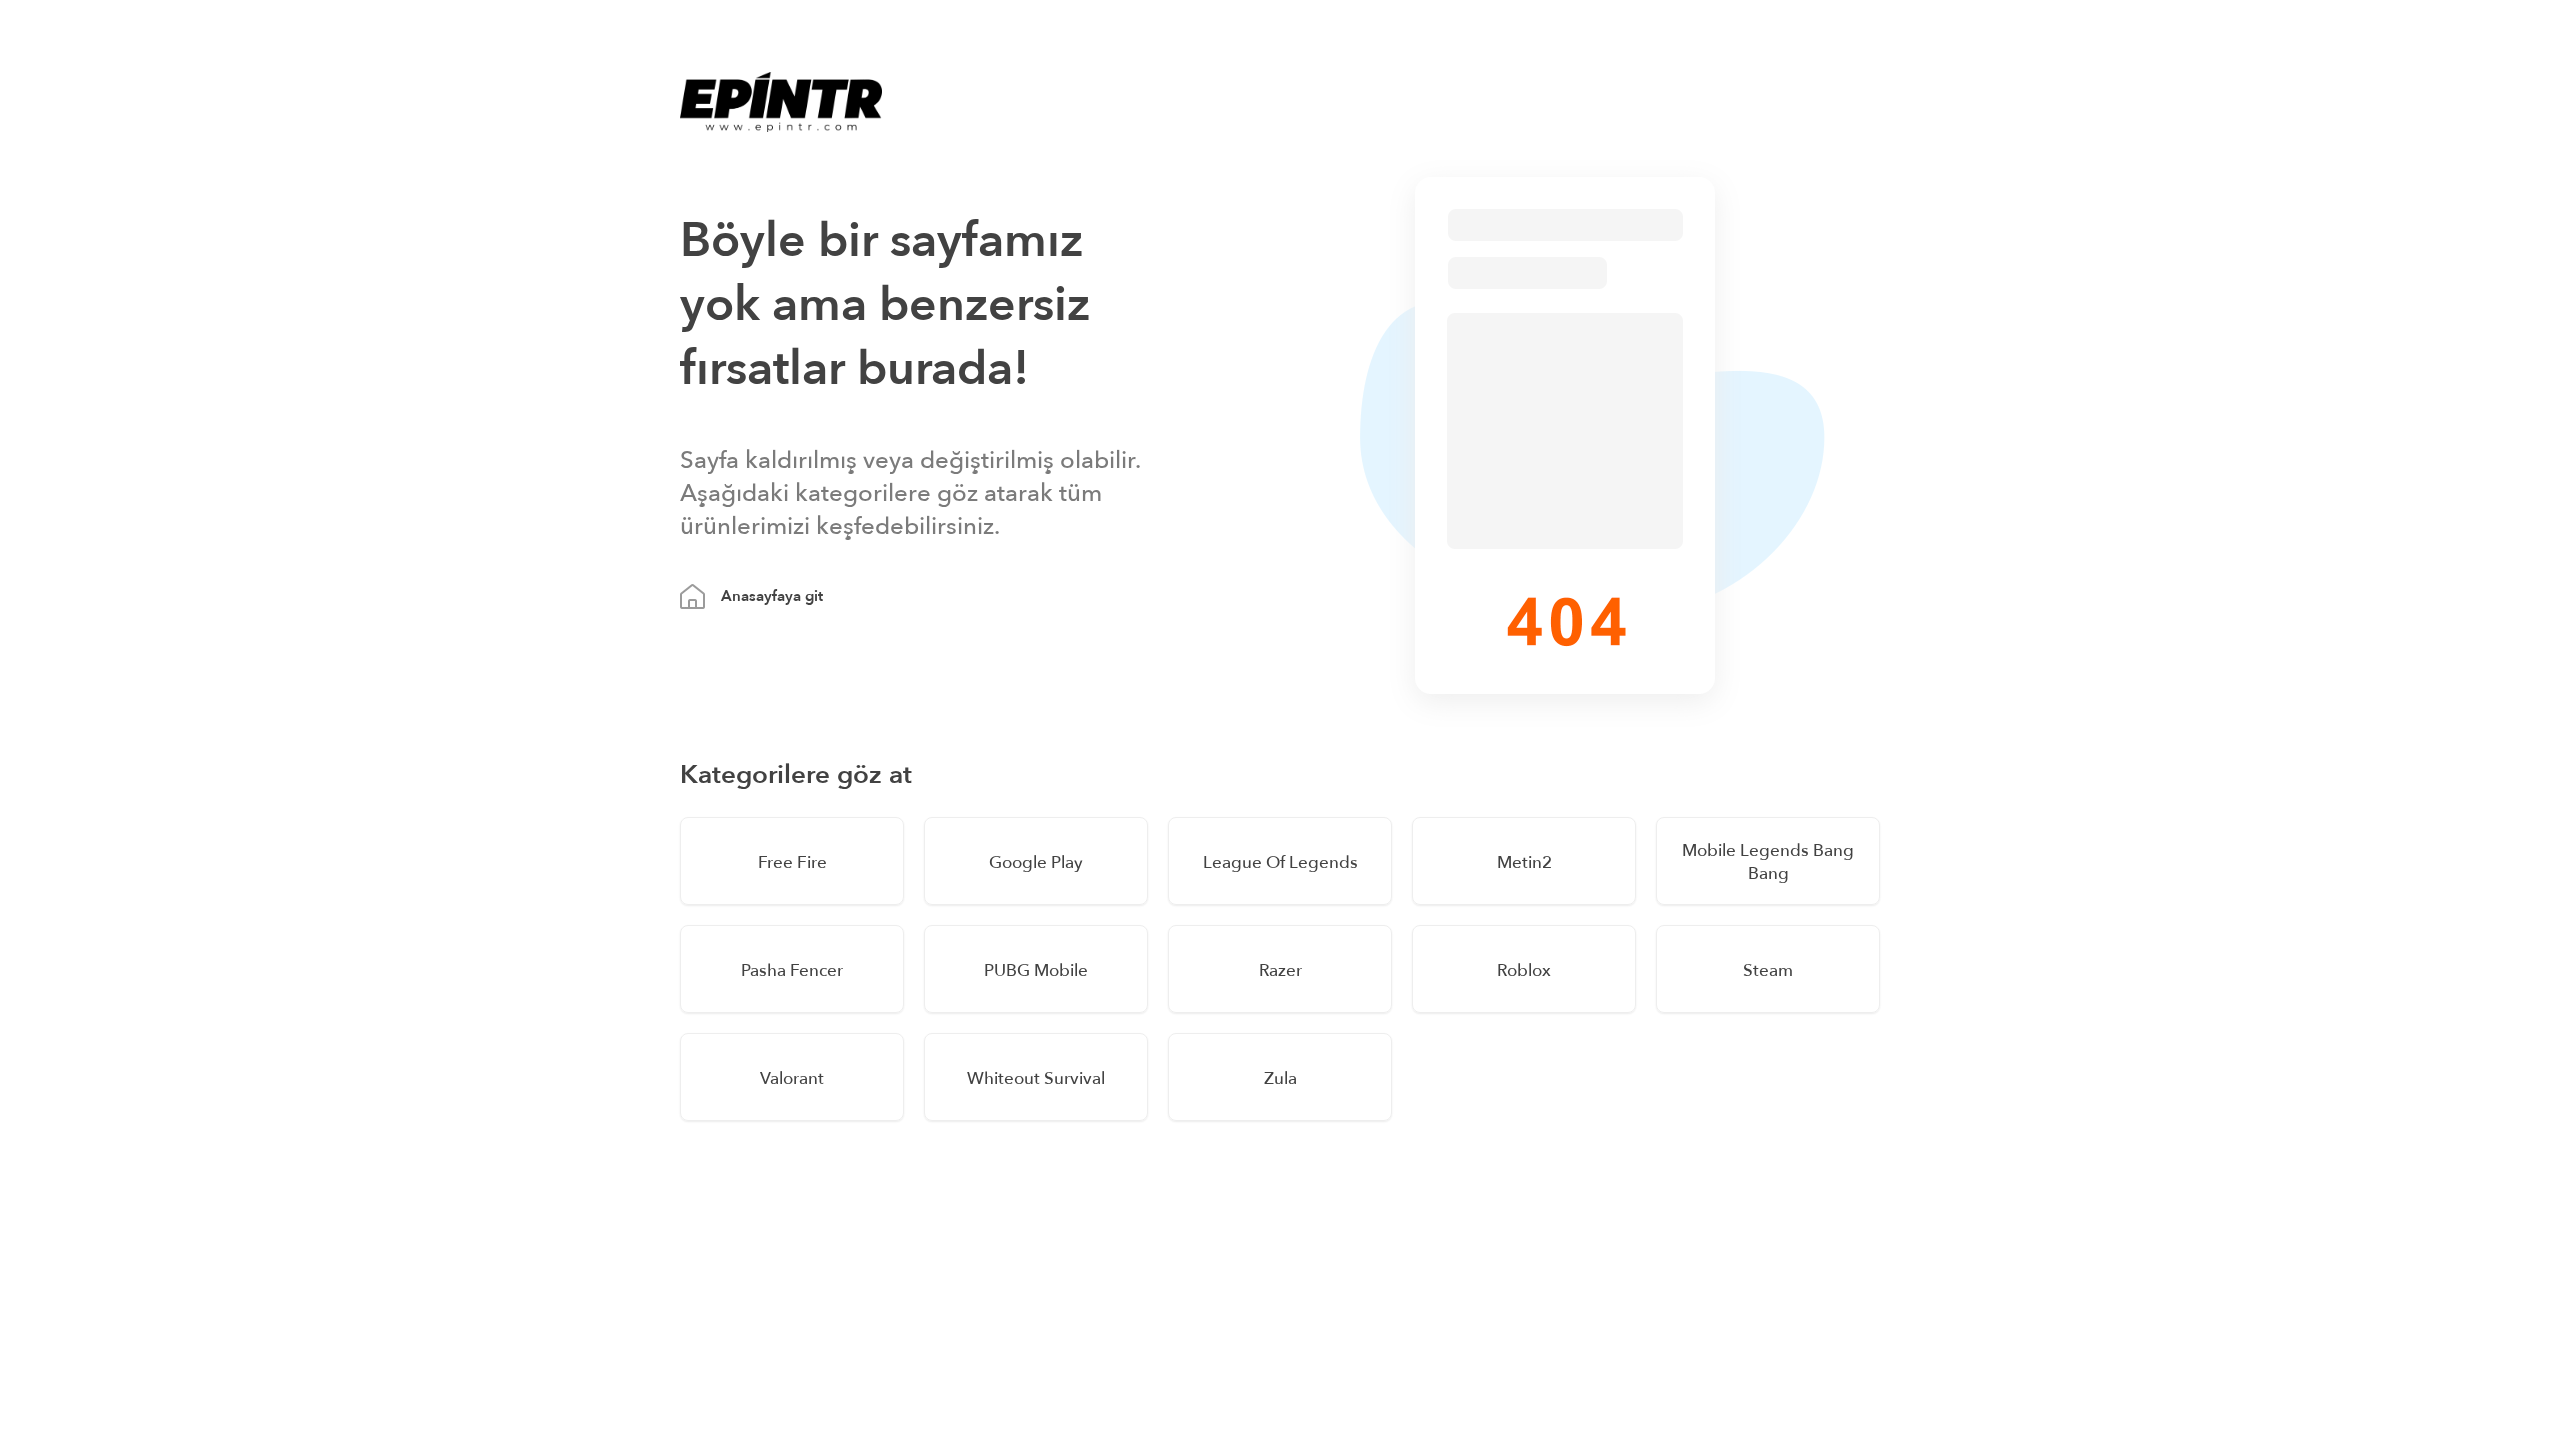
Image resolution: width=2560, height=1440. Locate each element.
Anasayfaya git (772, 596)
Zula (1280, 1078)
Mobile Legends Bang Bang (1768, 862)
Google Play (1036, 862)
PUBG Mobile (1036, 970)
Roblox (1524, 970)
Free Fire (792, 862)
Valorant (792, 1078)
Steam (1768, 970)
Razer (1280, 970)
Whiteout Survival (1036, 1078)
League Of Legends (1280, 862)
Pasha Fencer (792, 970)
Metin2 (1524, 862)
